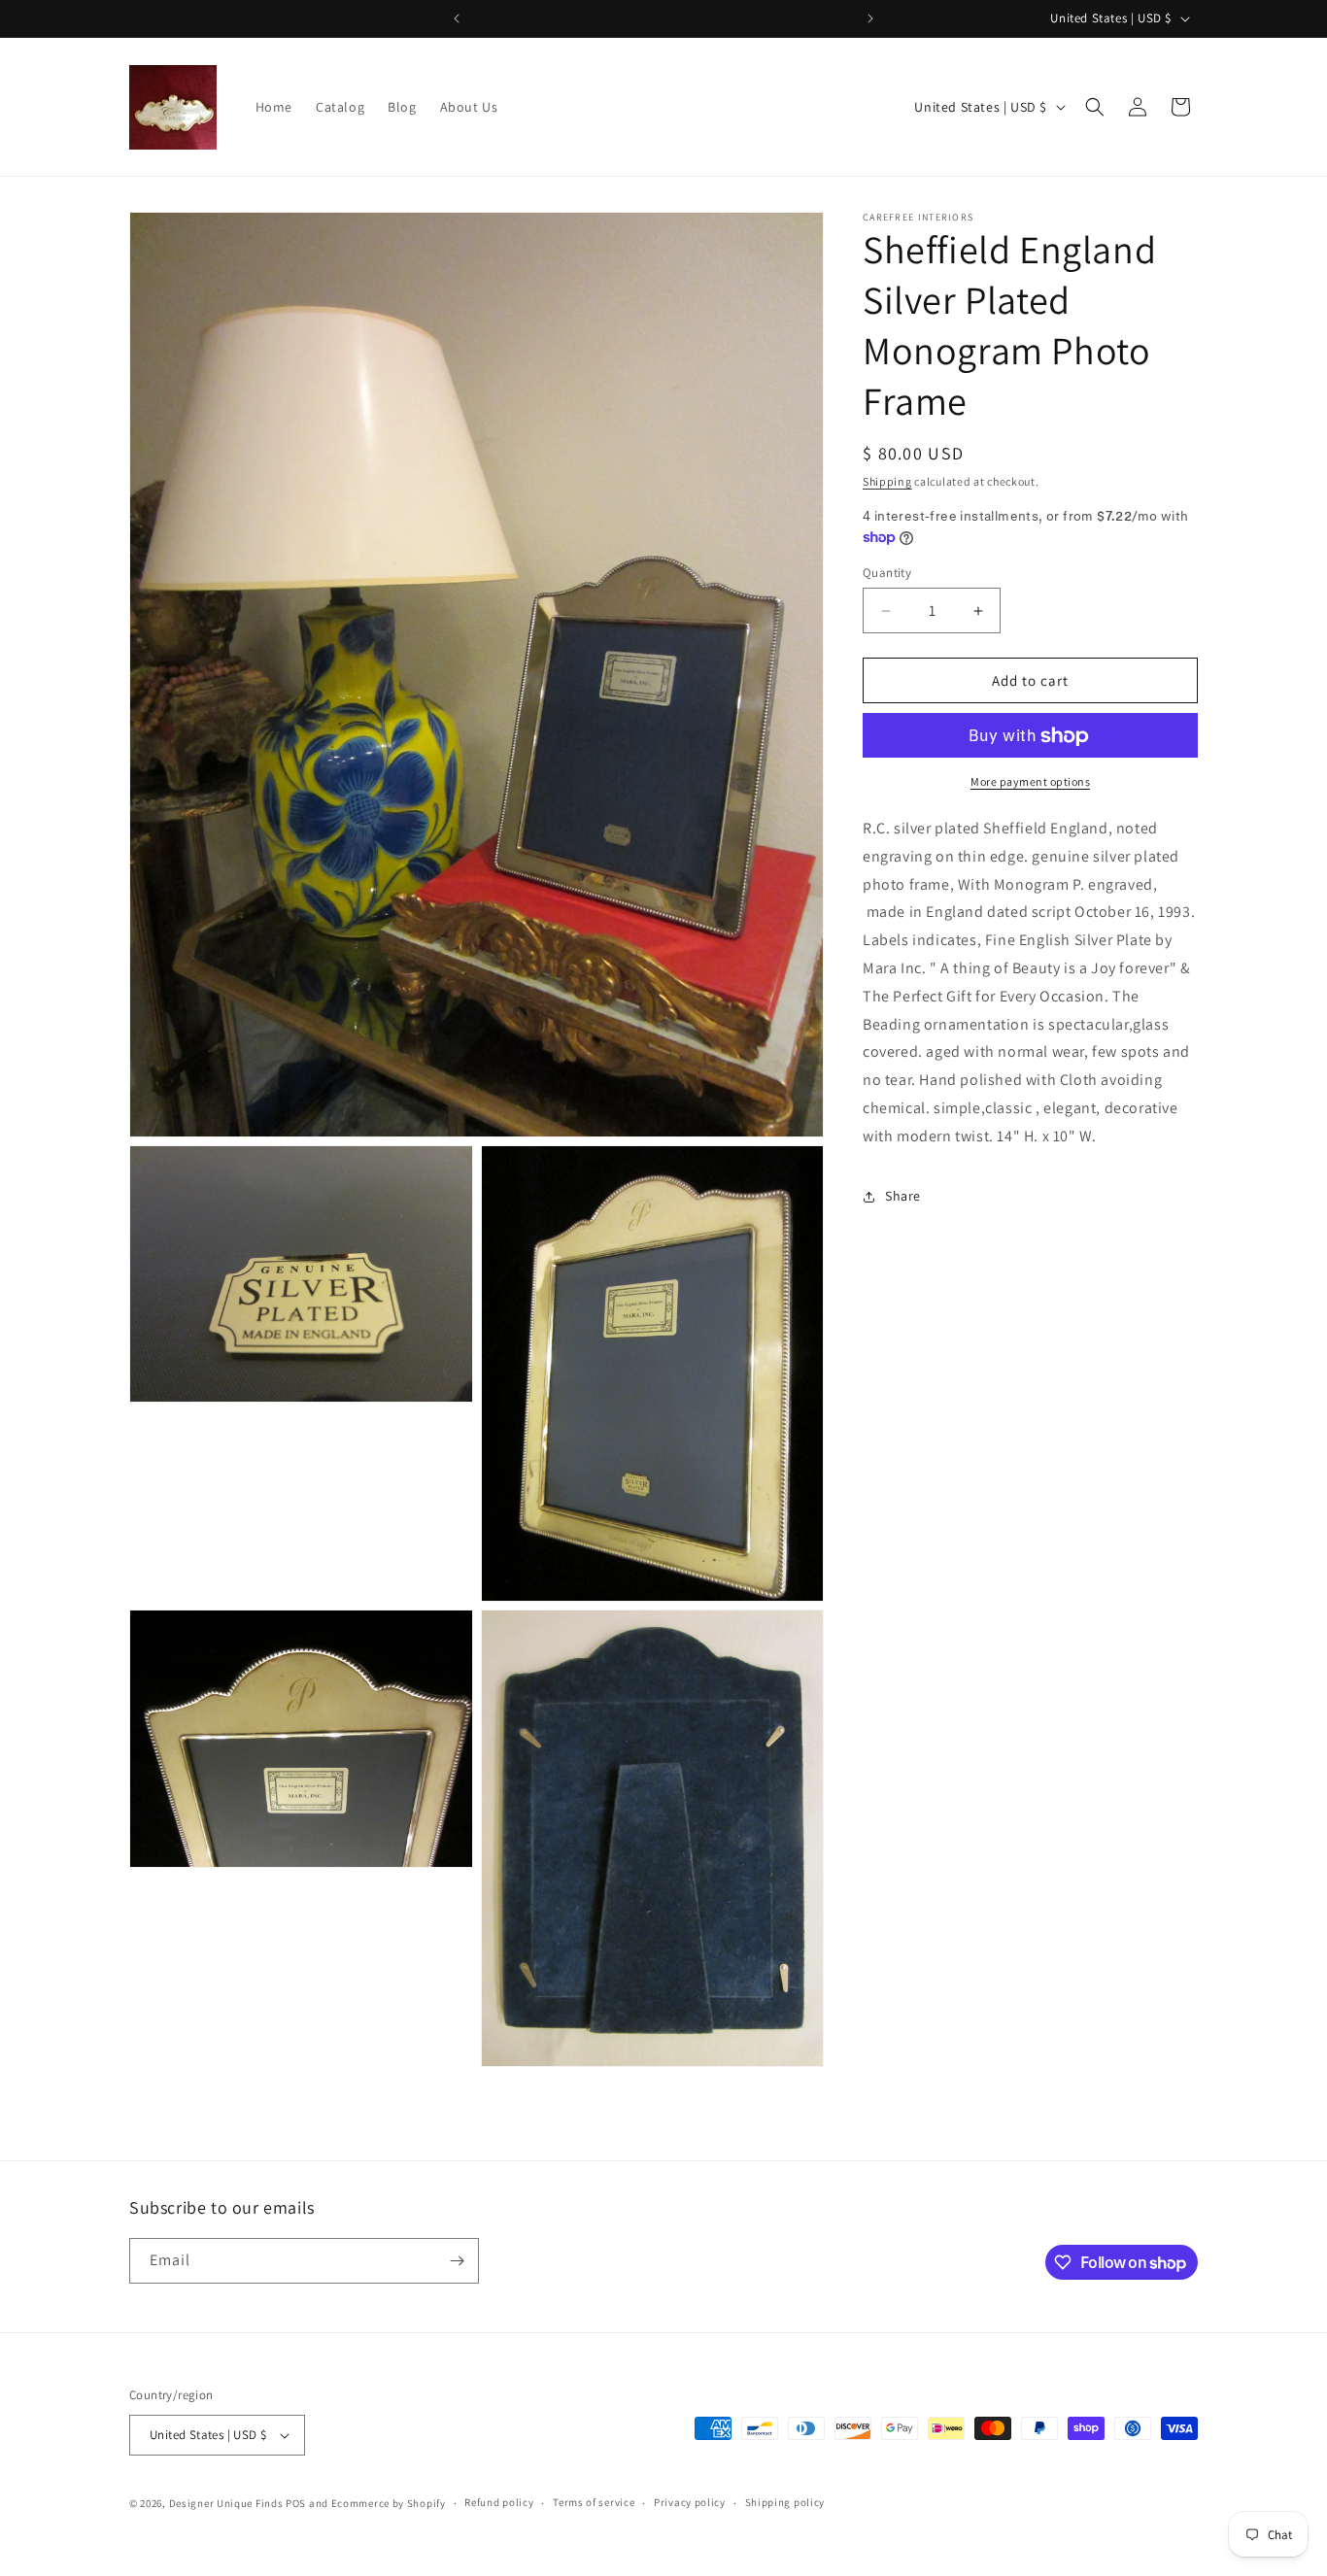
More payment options (1030, 782)
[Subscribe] (457, 2261)
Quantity (887, 573)
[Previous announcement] (457, 18)
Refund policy (499, 2503)
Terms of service (594, 2503)
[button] (1095, 107)
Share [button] (903, 1197)
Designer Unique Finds (227, 2503)
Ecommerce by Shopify (389, 2503)
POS (296, 2503)
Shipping (887, 481)
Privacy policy (690, 2503)
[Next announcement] (870, 18)
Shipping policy (785, 2503)
